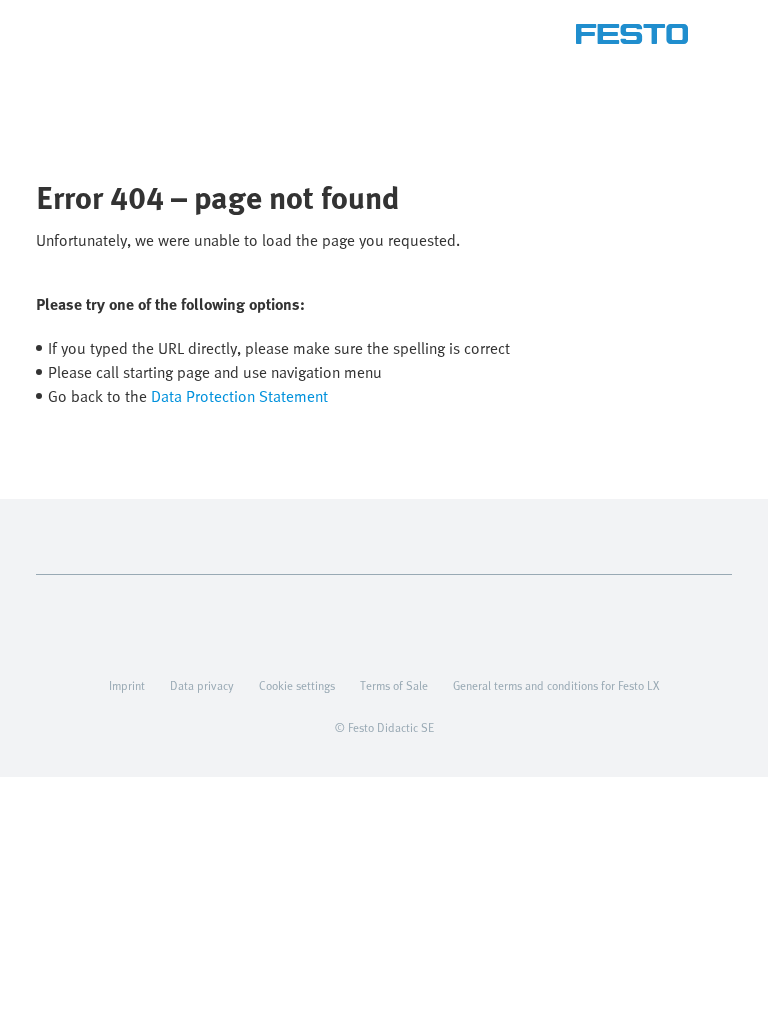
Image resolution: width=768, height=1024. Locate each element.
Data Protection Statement (239, 396)
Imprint (127, 685)
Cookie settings (297, 685)
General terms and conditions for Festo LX (556, 685)
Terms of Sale (394, 685)
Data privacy (202, 685)
